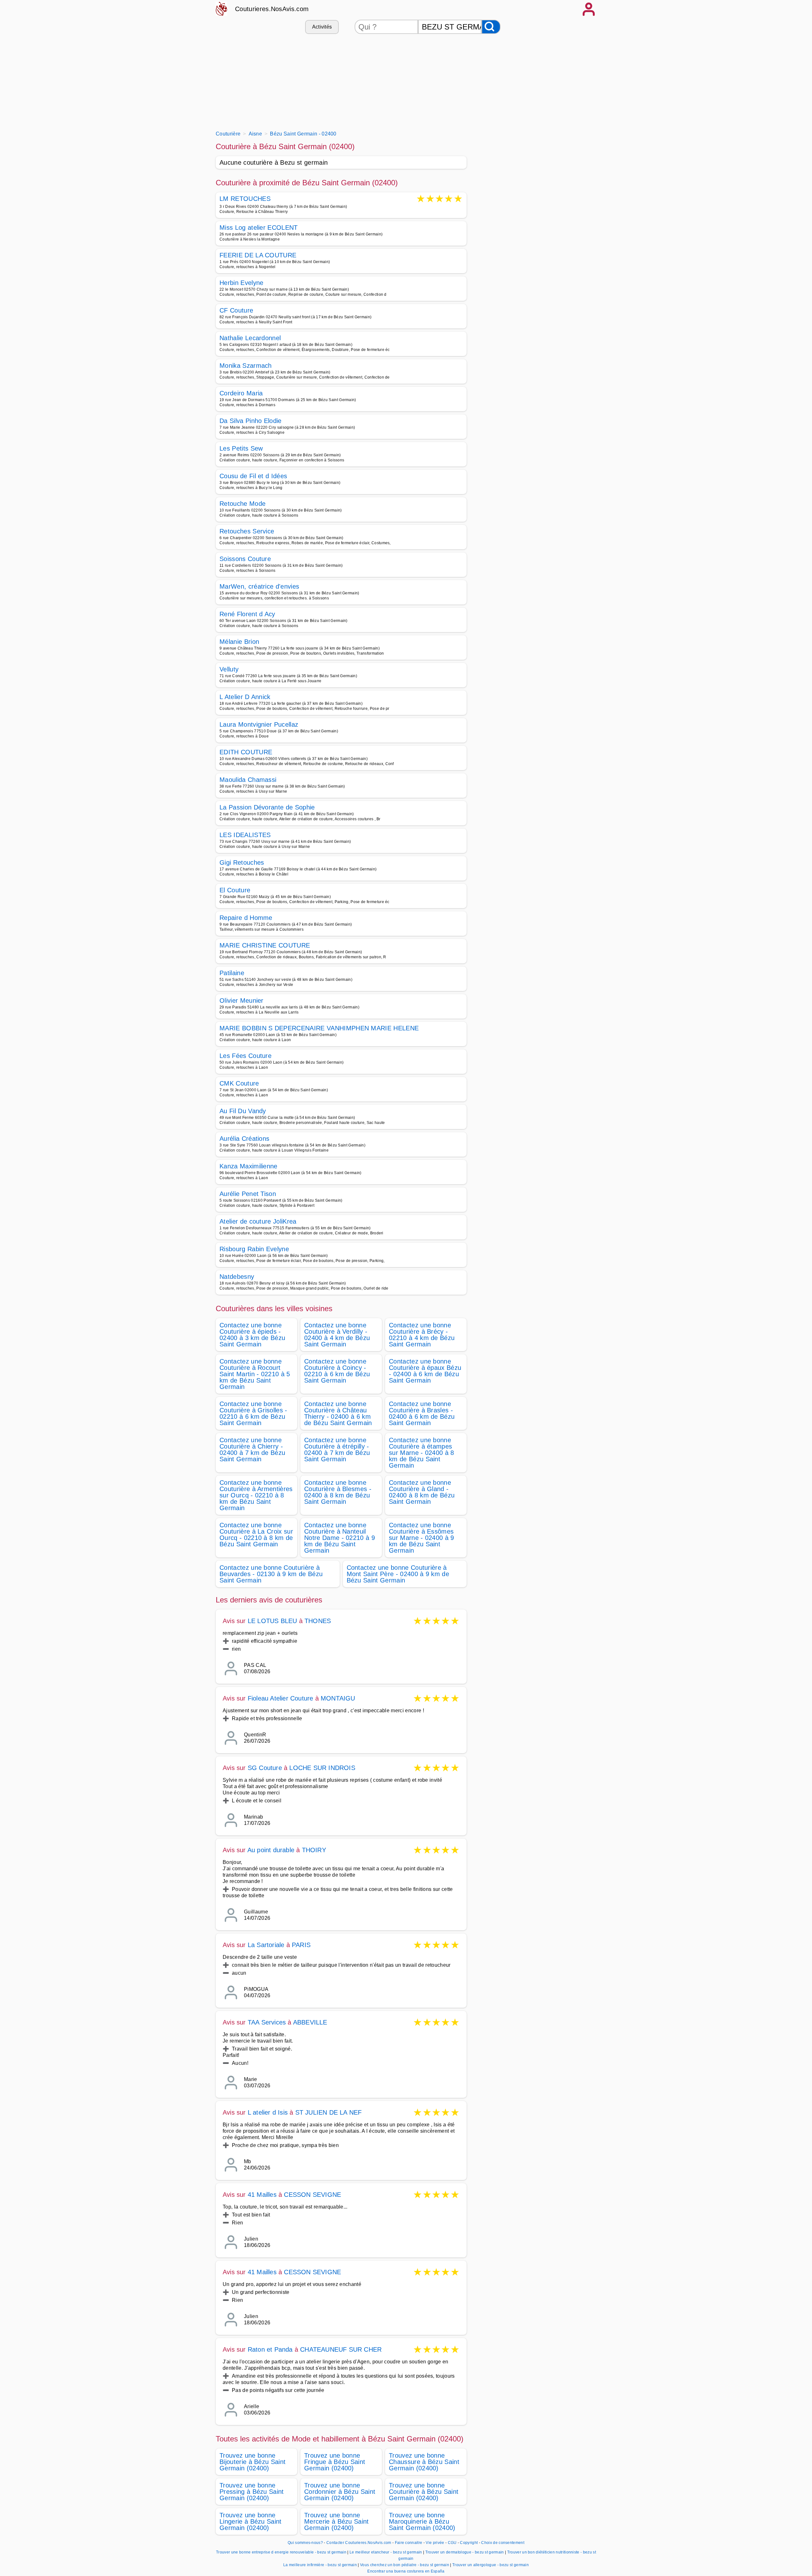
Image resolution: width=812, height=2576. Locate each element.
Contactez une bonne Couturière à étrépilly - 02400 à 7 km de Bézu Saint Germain (337, 1450)
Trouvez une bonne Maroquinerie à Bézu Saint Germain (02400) (422, 2521)
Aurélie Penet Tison (248, 1194)
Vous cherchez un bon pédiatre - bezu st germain (405, 2565)
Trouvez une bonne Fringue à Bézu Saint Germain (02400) (335, 2462)
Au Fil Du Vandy (243, 1111)
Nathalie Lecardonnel (250, 338)
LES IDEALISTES (245, 835)
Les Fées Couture (246, 1056)
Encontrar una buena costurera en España (406, 2571)
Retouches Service (247, 531)
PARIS (301, 1945)
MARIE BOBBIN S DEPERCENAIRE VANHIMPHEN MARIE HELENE (319, 1028)
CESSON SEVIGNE (312, 2195)
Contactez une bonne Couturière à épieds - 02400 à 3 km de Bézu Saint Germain (252, 1335)
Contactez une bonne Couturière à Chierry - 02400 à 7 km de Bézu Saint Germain (252, 1450)
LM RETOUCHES (245, 199)
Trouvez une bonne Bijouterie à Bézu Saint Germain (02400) (252, 2462)
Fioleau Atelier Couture (282, 1698)
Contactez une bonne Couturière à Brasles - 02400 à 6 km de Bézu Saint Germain (422, 1413)
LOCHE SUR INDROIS (322, 1768)
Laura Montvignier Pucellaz (259, 724)
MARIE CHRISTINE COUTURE (265, 945)
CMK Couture (239, 1083)
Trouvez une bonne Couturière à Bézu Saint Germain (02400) (424, 2492)
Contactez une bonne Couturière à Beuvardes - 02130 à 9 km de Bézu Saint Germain (271, 1574)
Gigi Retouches (242, 862)
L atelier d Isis (268, 2112)
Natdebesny (237, 1277)
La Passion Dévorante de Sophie (267, 807)
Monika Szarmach (246, 366)
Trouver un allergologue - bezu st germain (491, 2565)
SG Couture (265, 1768)
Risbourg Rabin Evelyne (254, 1249)
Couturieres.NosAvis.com (272, 9)
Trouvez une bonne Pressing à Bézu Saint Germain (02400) (252, 2492)
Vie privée (435, 2543)
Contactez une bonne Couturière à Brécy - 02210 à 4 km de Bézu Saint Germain (422, 1335)
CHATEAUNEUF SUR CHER (341, 2349)
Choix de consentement (503, 2543)
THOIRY (314, 1850)
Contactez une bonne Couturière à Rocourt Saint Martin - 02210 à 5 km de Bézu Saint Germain (255, 1374)
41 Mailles (262, 2195)
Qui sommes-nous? (305, 2543)
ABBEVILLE (310, 2022)
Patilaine (232, 973)
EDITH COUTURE (246, 752)
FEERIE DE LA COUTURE (258, 255)
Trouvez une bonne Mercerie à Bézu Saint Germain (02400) (337, 2521)
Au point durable (271, 1850)
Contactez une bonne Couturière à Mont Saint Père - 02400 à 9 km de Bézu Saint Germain (398, 1574)
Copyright (469, 2543)
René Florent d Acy (247, 614)
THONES (318, 1621)
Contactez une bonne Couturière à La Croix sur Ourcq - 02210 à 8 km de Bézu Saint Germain (256, 1535)
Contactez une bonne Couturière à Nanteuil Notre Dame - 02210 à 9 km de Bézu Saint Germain (340, 1538)
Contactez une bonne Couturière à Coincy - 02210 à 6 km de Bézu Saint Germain (337, 1371)
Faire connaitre (409, 2543)
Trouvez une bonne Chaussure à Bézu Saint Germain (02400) (424, 2462)
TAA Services (267, 2022)
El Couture (235, 890)
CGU (452, 2543)
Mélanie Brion (239, 642)
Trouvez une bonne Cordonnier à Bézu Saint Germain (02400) (340, 2492)
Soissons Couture (245, 559)
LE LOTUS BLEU (272, 1621)
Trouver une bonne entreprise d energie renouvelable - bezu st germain (281, 2552)
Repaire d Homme (246, 918)
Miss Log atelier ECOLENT (259, 228)
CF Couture (236, 310)
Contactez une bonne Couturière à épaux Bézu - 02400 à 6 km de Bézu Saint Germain (425, 1371)
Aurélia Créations (244, 1139)
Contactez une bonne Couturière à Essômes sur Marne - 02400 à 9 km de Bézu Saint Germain (422, 1538)
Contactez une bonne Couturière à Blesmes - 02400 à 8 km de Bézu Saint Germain (338, 1492)
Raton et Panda (270, 2349)
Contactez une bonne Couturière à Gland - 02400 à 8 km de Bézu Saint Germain (422, 1492)
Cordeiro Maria (241, 393)
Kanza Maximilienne (249, 1166)
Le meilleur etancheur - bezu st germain (386, 2552)
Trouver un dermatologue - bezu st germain (465, 2552)
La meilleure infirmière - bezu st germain (320, 2565)
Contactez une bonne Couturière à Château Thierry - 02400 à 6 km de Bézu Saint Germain (338, 1413)
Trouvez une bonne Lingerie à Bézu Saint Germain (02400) (251, 2521)
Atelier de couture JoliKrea (258, 1221)
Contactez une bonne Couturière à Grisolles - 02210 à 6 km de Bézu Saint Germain (253, 1413)
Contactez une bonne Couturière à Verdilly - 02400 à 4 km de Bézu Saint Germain (337, 1335)
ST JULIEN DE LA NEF (329, 2112)
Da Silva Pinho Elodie (251, 421)
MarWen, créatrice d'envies (259, 586)
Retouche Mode (242, 504)
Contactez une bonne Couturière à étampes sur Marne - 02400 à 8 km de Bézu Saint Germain (422, 1453)
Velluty (229, 669)
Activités (322, 27)
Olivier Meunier (242, 1001)
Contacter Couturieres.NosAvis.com (359, 2543)
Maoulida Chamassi (248, 780)
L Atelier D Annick (245, 697)
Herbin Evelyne (241, 283)
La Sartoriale (266, 1945)
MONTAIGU (338, 1698)
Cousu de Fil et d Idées (253, 476)
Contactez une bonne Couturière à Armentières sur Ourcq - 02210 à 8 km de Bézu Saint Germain (256, 1495)
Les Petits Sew (241, 448)
